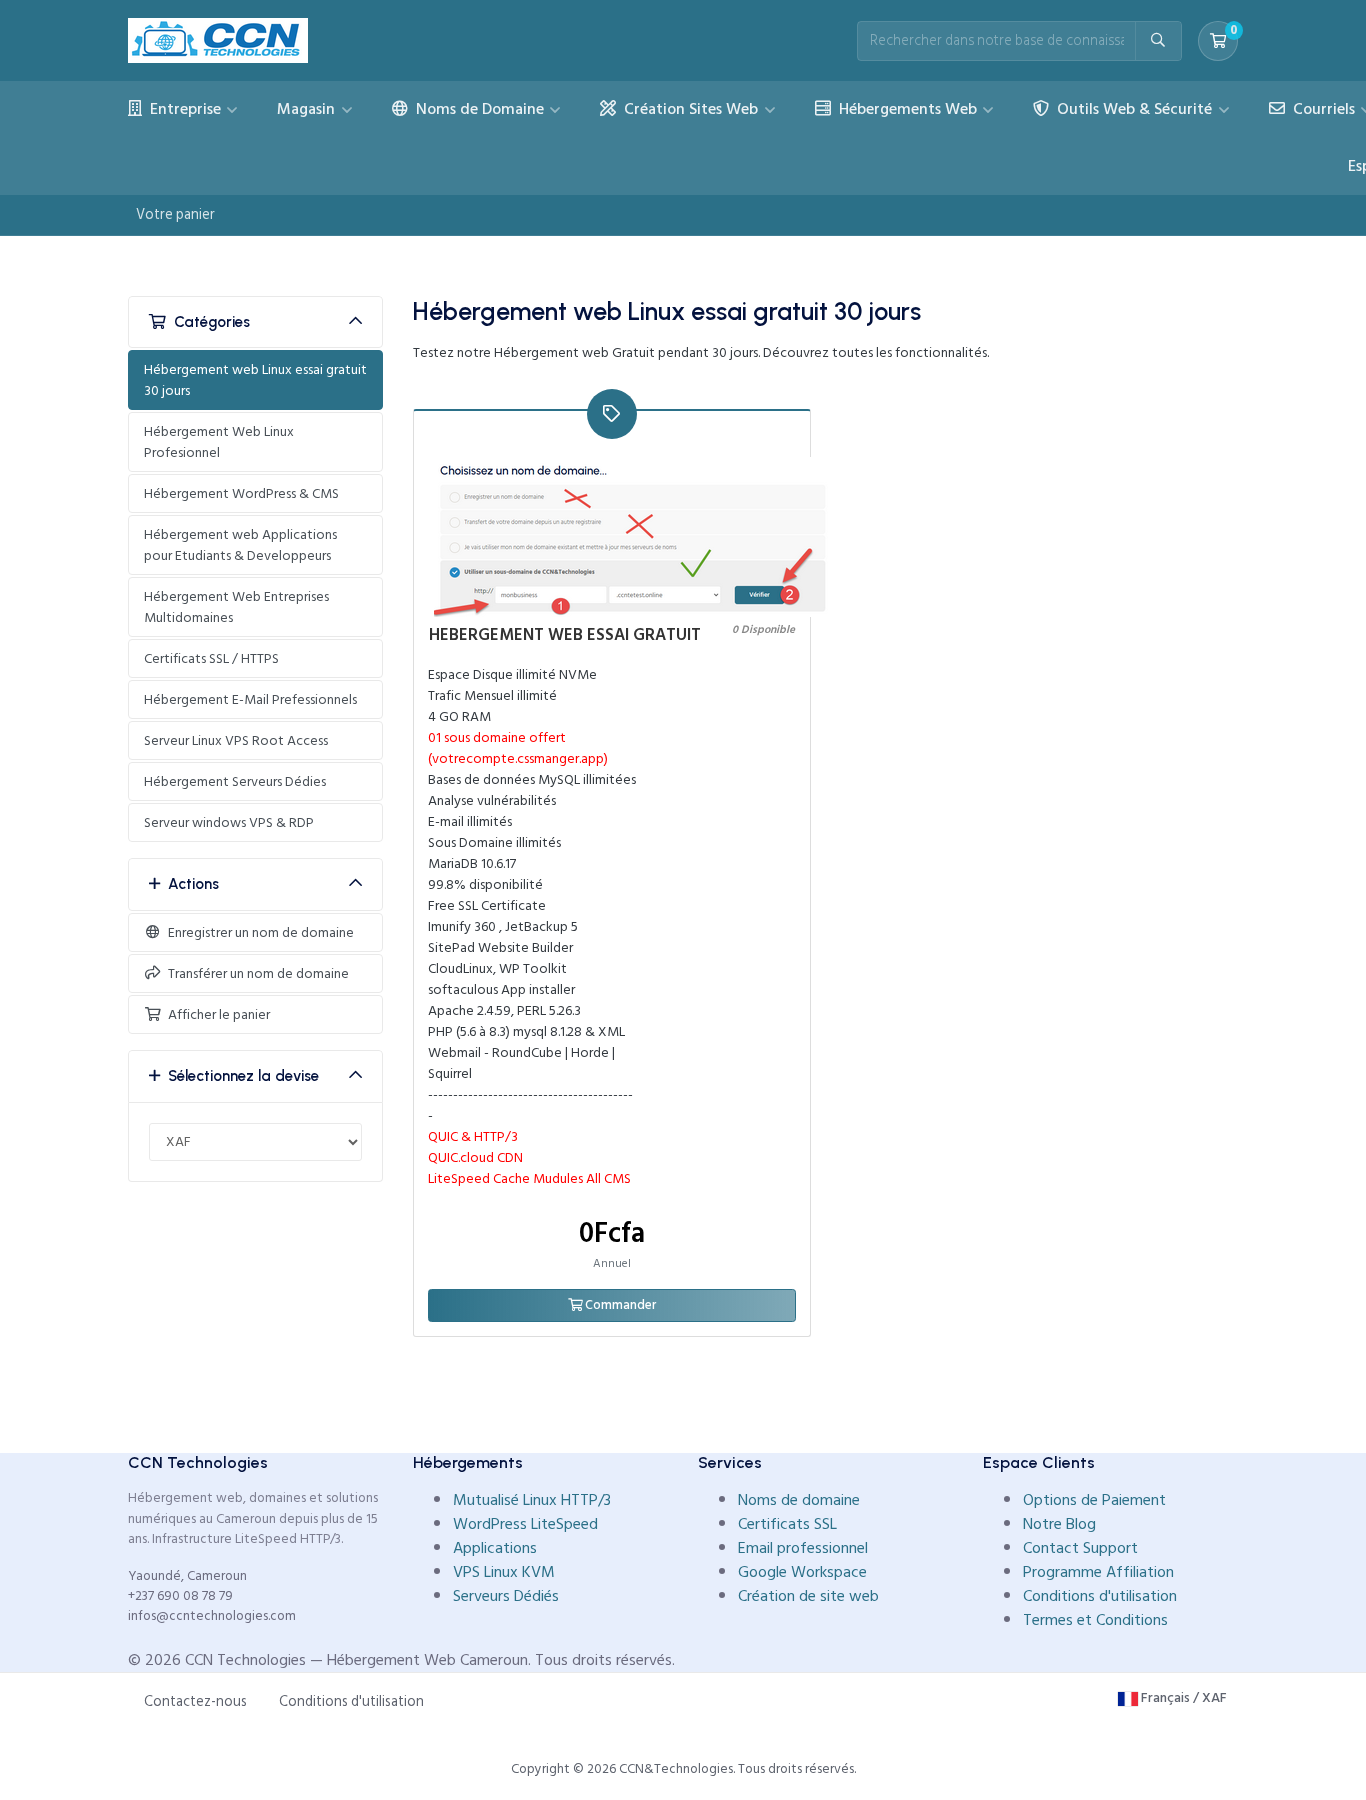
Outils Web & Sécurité (1132, 109)
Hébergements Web (906, 109)
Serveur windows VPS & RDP (229, 822)
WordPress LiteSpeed (525, 1524)
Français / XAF (1182, 1697)
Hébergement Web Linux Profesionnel (219, 442)
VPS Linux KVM (504, 1572)
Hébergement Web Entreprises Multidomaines (236, 607)
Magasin (308, 109)
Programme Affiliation (1098, 1572)
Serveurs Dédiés (506, 1596)
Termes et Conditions (1095, 1620)
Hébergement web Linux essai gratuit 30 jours (255, 380)
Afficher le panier (216, 1014)
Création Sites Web (689, 109)
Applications (495, 1548)
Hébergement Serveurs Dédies (235, 781)
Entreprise (183, 109)
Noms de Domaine (478, 109)
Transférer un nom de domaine (255, 973)
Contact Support (1080, 1548)
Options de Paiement (1094, 1500)
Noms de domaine (799, 1500)
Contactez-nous (195, 1701)
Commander (619, 1305)
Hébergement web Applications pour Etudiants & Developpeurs (240, 545)
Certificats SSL (787, 1524)
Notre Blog (1059, 1524)
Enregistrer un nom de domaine (258, 932)
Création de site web (808, 1596)
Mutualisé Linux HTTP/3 (532, 1500)
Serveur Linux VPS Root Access (236, 740)
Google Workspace (802, 1572)
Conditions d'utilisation (1100, 1596)
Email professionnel (803, 1548)
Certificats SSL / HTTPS (211, 658)
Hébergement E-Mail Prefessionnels (250, 699)
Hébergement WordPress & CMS (241, 493)
